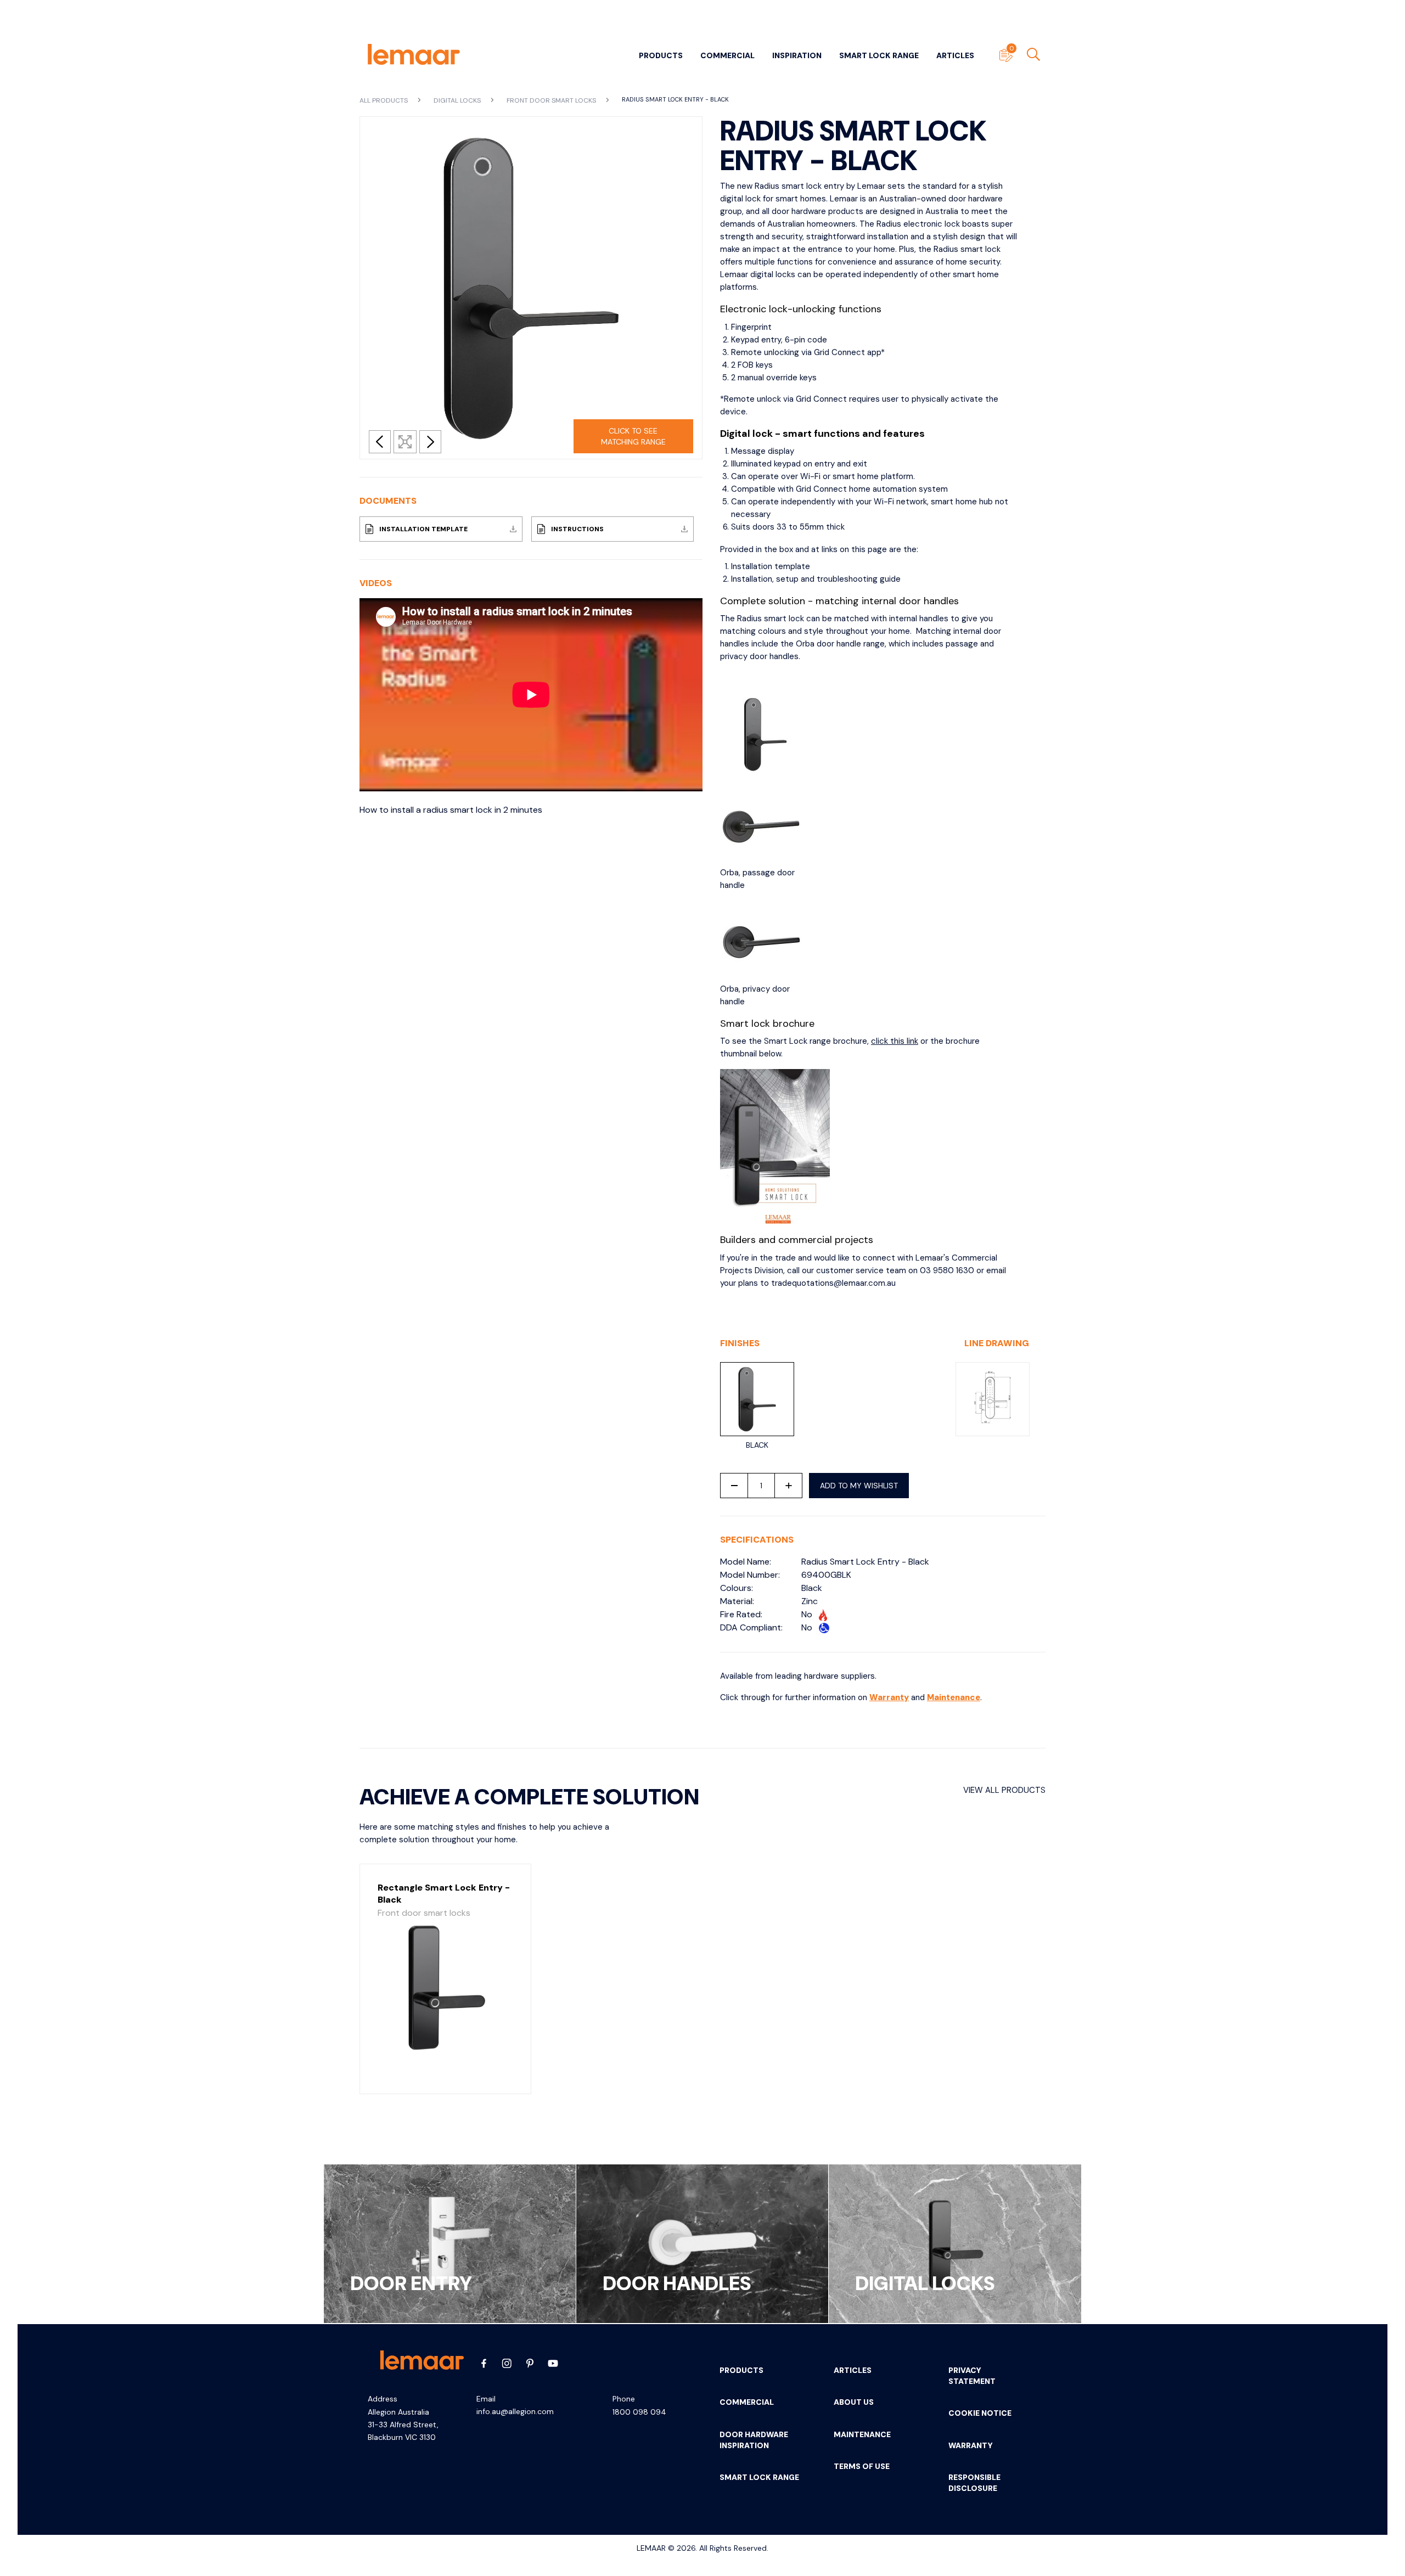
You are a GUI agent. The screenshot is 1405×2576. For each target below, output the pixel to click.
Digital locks (458, 100)
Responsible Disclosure (974, 2483)
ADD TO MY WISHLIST (859, 1486)
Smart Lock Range (879, 55)
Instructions (577, 529)
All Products (384, 100)
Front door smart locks (552, 100)
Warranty (889, 1697)
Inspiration (797, 55)
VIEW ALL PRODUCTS (1004, 1790)
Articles (955, 55)
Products (661, 55)
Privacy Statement (972, 2376)
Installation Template (423, 529)
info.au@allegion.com (515, 2411)
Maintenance (954, 1697)
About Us (854, 2402)
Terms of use (862, 2466)
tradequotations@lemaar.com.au (833, 1283)
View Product (445, 2074)
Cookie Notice (980, 2413)
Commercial (727, 55)
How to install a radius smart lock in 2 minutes (451, 810)
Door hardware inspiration (754, 2440)
